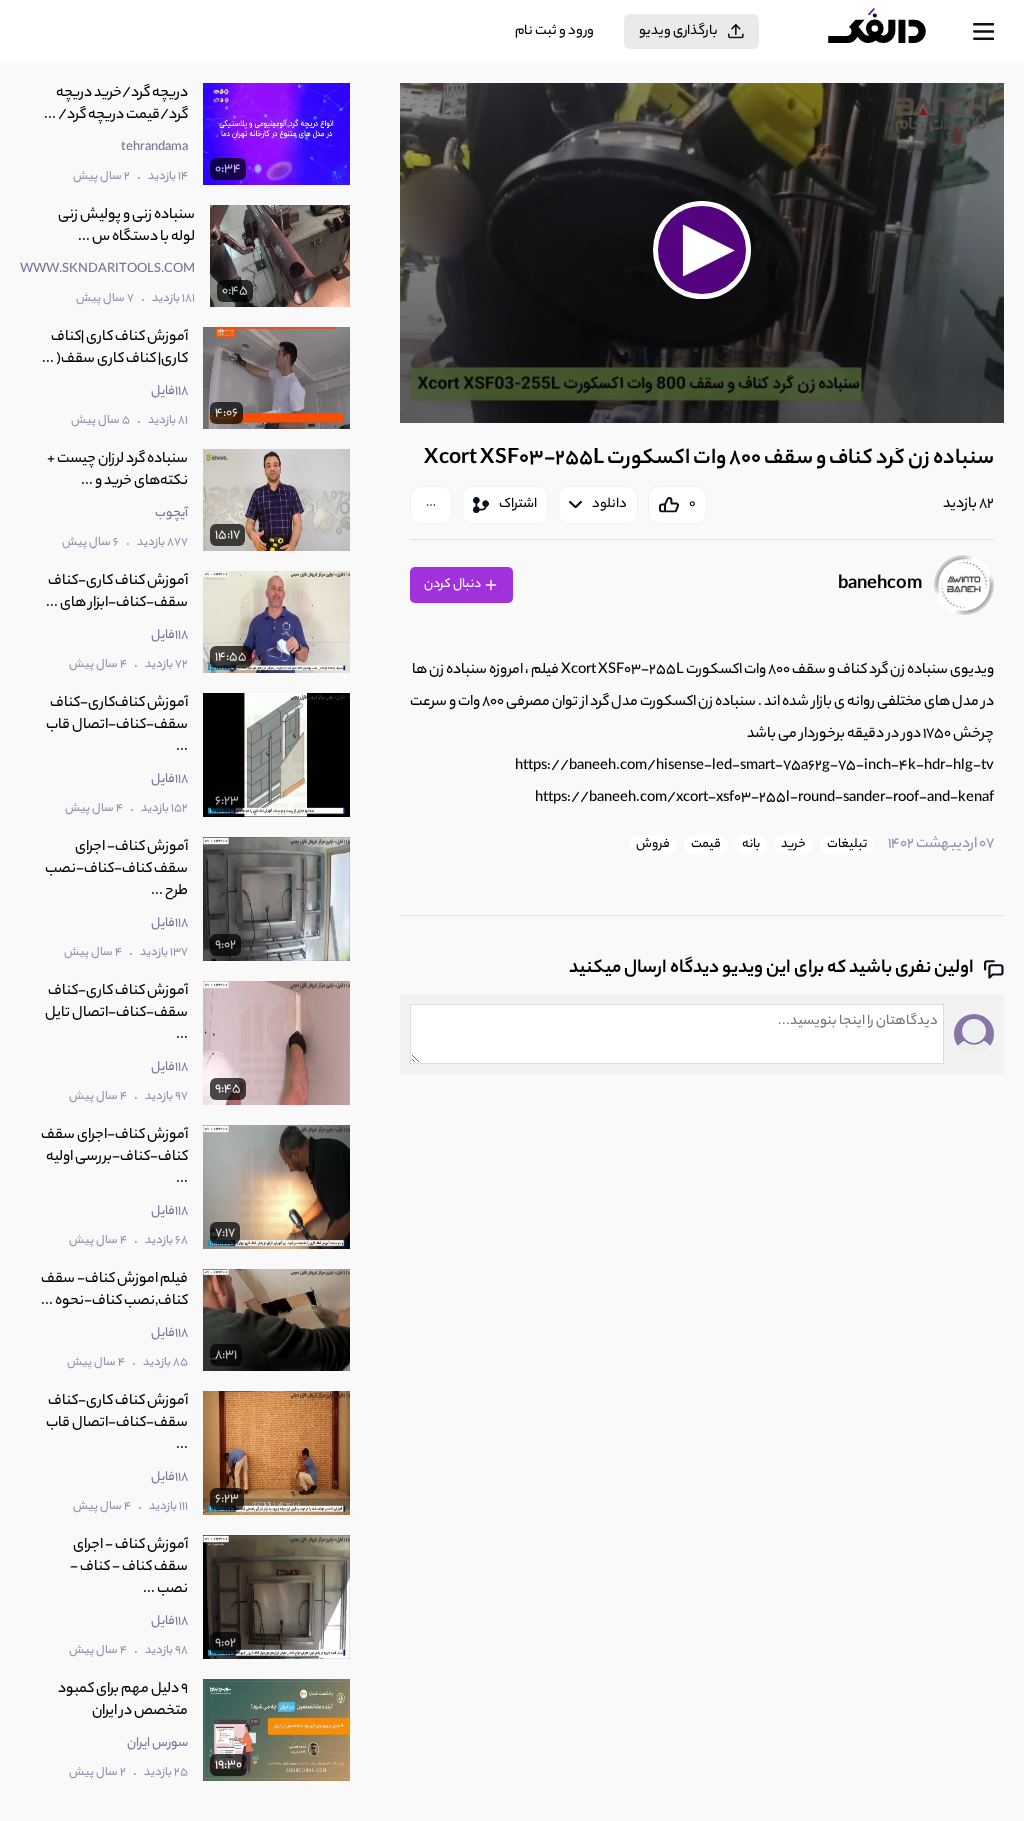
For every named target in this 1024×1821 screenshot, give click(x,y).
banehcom (880, 585)
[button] (702, 250)
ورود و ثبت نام (554, 31)
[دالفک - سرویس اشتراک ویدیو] (893, 32)
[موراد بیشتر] (431, 505)
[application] (702, 253)
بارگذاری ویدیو (678, 31)
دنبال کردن (453, 584)
